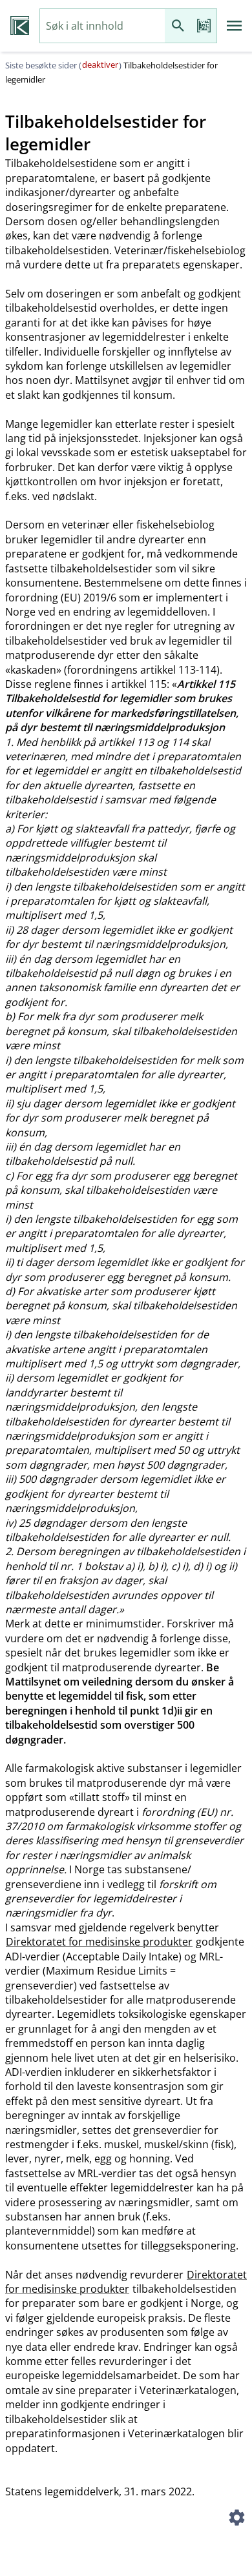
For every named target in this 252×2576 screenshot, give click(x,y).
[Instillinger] (236, 2519)
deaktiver (100, 65)
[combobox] (102, 26)
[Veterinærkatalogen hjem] (20, 26)
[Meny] (235, 26)
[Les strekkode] (204, 26)
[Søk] (178, 26)
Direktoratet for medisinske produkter (99, 1942)
